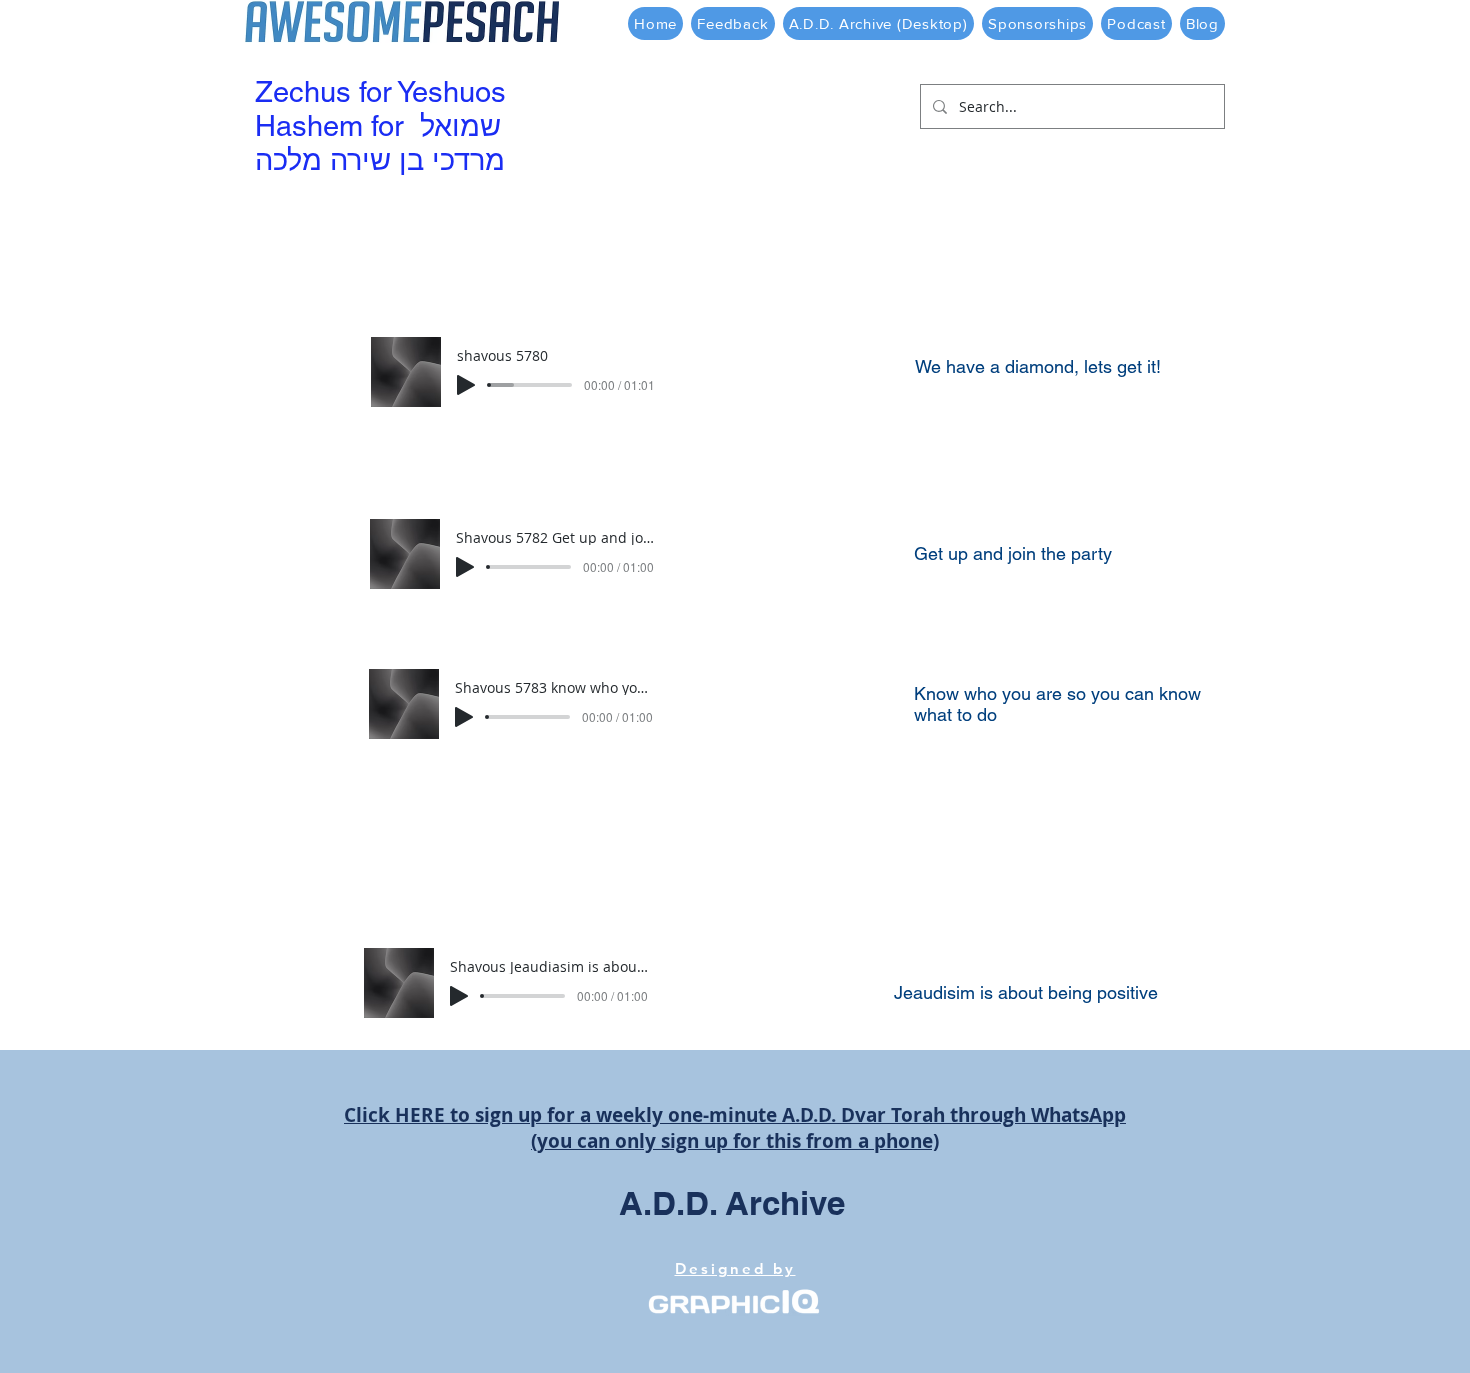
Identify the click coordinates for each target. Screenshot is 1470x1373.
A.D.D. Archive (732, 1203)
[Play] (466, 385)
